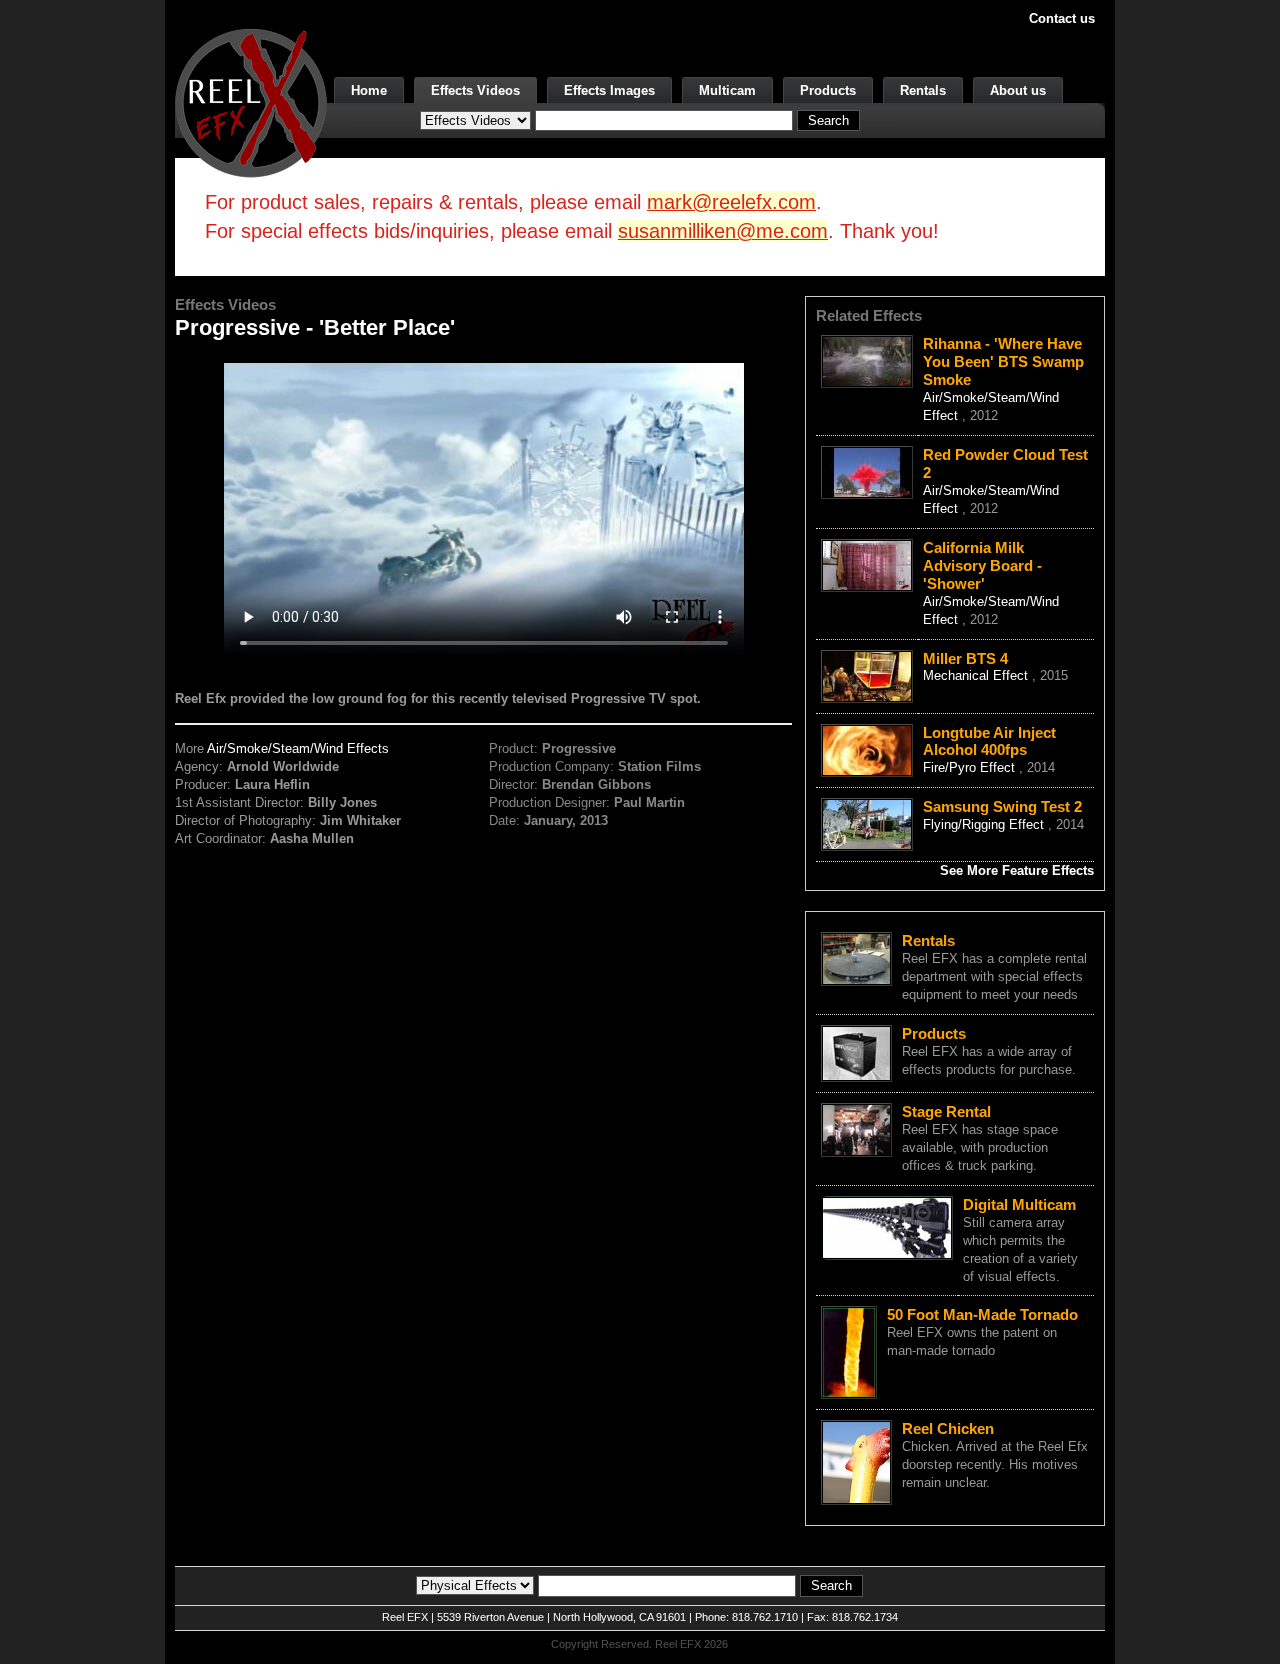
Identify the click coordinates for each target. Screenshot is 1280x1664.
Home (369, 90)
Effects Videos (475, 90)
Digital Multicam (1019, 1204)
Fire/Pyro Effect (971, 767)
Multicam (727, 90)
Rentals (923, 90)
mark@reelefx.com (731, 202)
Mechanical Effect (977, 675)
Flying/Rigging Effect (985, 824)
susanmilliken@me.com (723, 231)
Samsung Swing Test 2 (1002, 806)
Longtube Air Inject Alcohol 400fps (989, 741)
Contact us (1062, 18)
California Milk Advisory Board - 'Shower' (982, 565)
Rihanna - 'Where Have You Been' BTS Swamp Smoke (1003, 361)
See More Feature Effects (1017, 870)
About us (1018, 90)
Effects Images (609, 90)
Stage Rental (946, 1111)
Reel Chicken (948, 1428)
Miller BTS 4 (965, 658)
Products (828, 90)
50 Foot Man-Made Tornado (982, 1314)
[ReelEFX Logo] (251, 101)
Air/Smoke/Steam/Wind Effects (298, 748)
